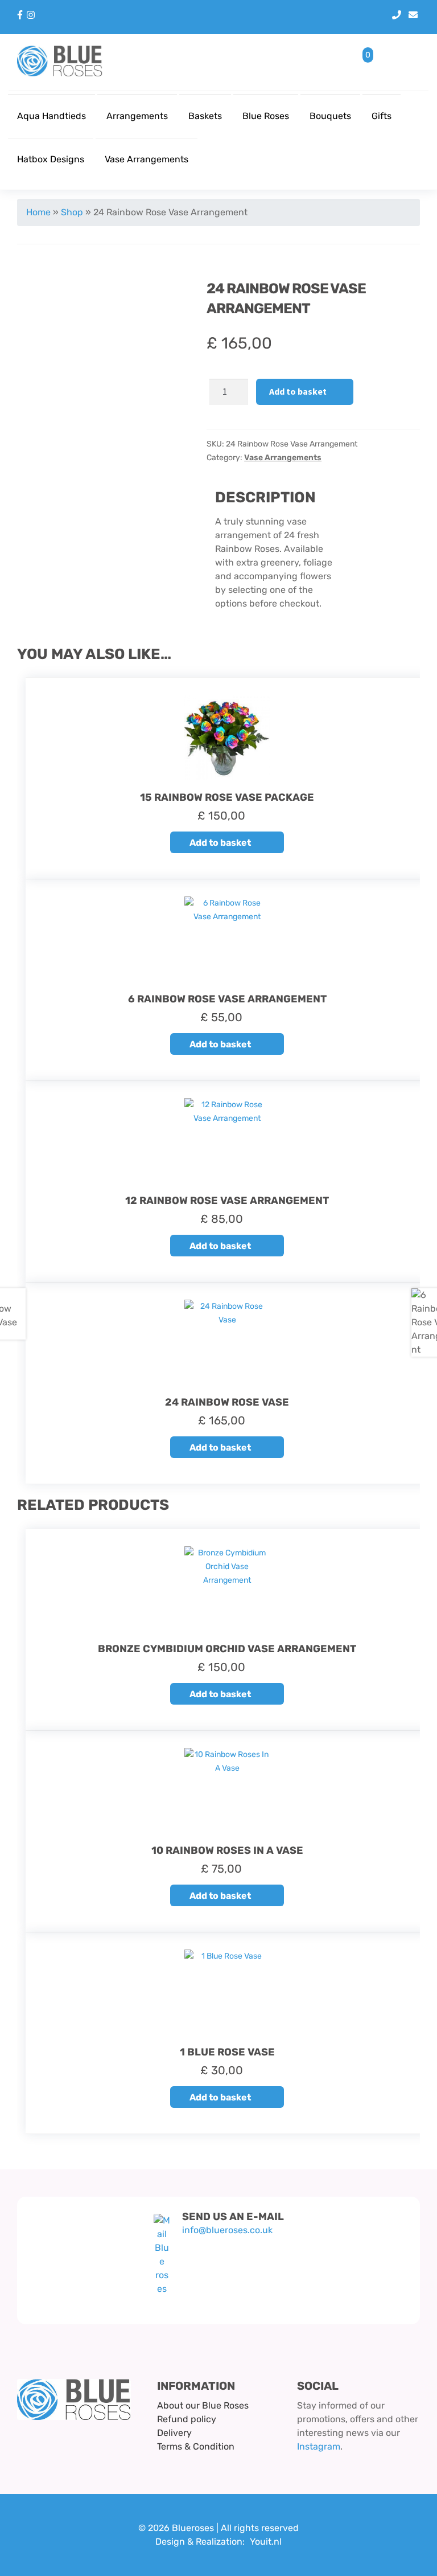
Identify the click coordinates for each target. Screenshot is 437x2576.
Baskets (205, 116)
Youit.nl (266, 2542)
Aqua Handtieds (51, 116)
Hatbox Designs (51, 159)
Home (38, 212)
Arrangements (137, 116)
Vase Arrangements (147, 159)
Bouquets (330, 116)
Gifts (382, 116)
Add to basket (298, 391)
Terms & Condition (196, 2446)
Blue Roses (266, 116)
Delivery (174, 2433)
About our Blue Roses (203, 2405)
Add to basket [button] (220, 843)
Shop (72, 212)
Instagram (319, 2446)
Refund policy (187, 2419)
